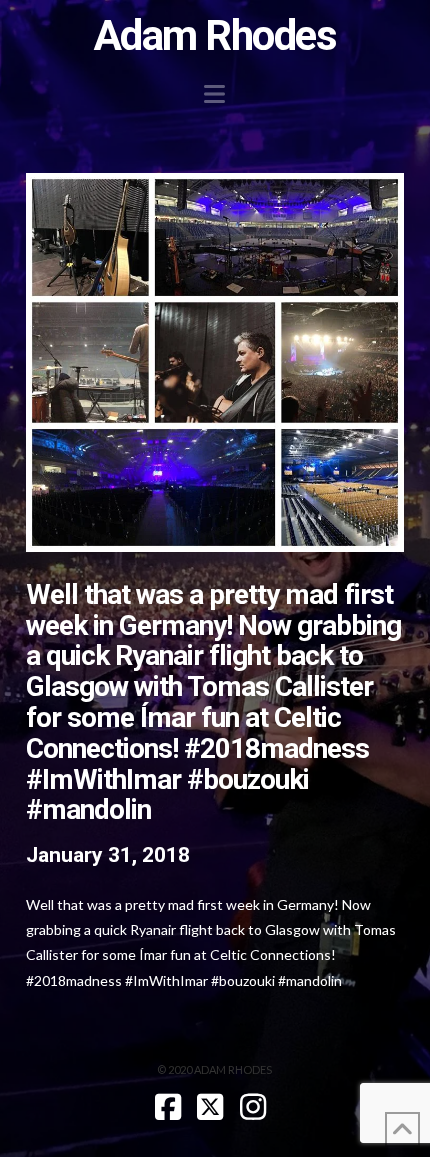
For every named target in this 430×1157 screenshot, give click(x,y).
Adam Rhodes (215, 36)
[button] (214, 94)
